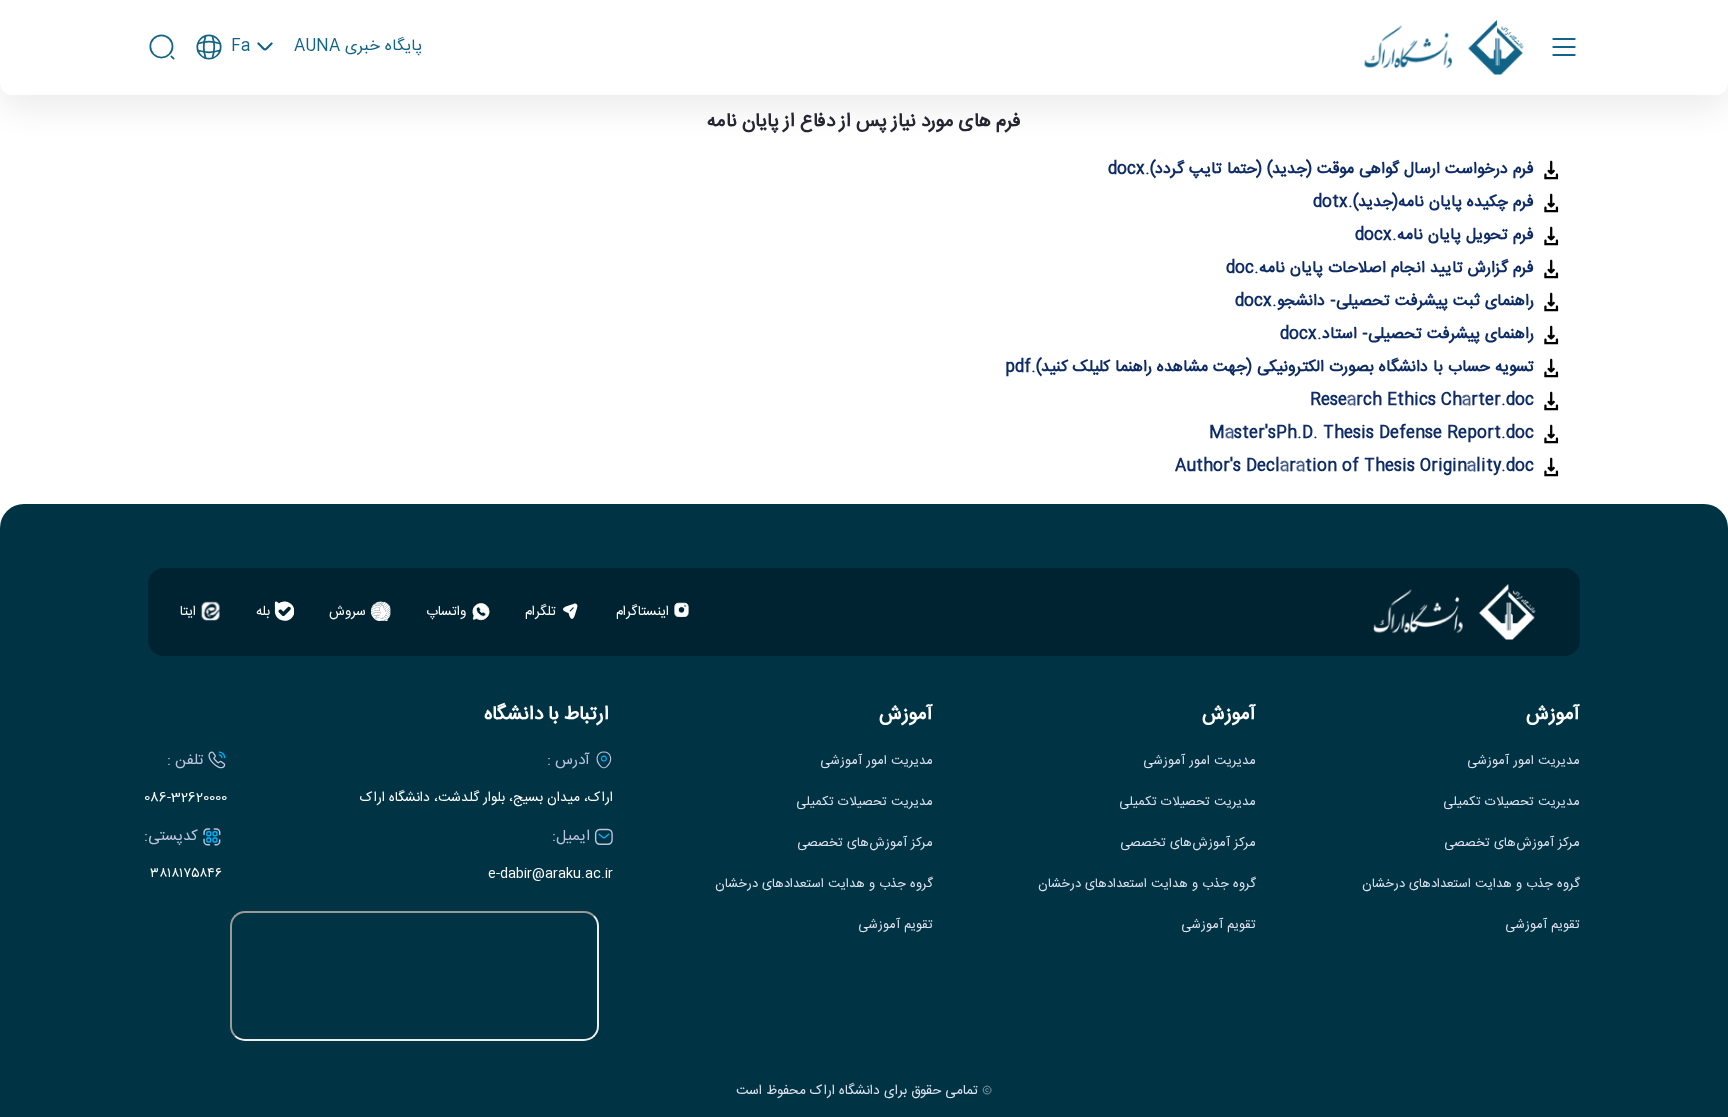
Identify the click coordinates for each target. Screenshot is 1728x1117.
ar (235, 137)
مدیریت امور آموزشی (1523, 761)
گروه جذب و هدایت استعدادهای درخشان (1471, 884)
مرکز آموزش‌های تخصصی (1512, 843)
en (235, 104)
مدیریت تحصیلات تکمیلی (1511, 802)
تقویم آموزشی (1542, 925)
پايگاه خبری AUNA (358, 47)
